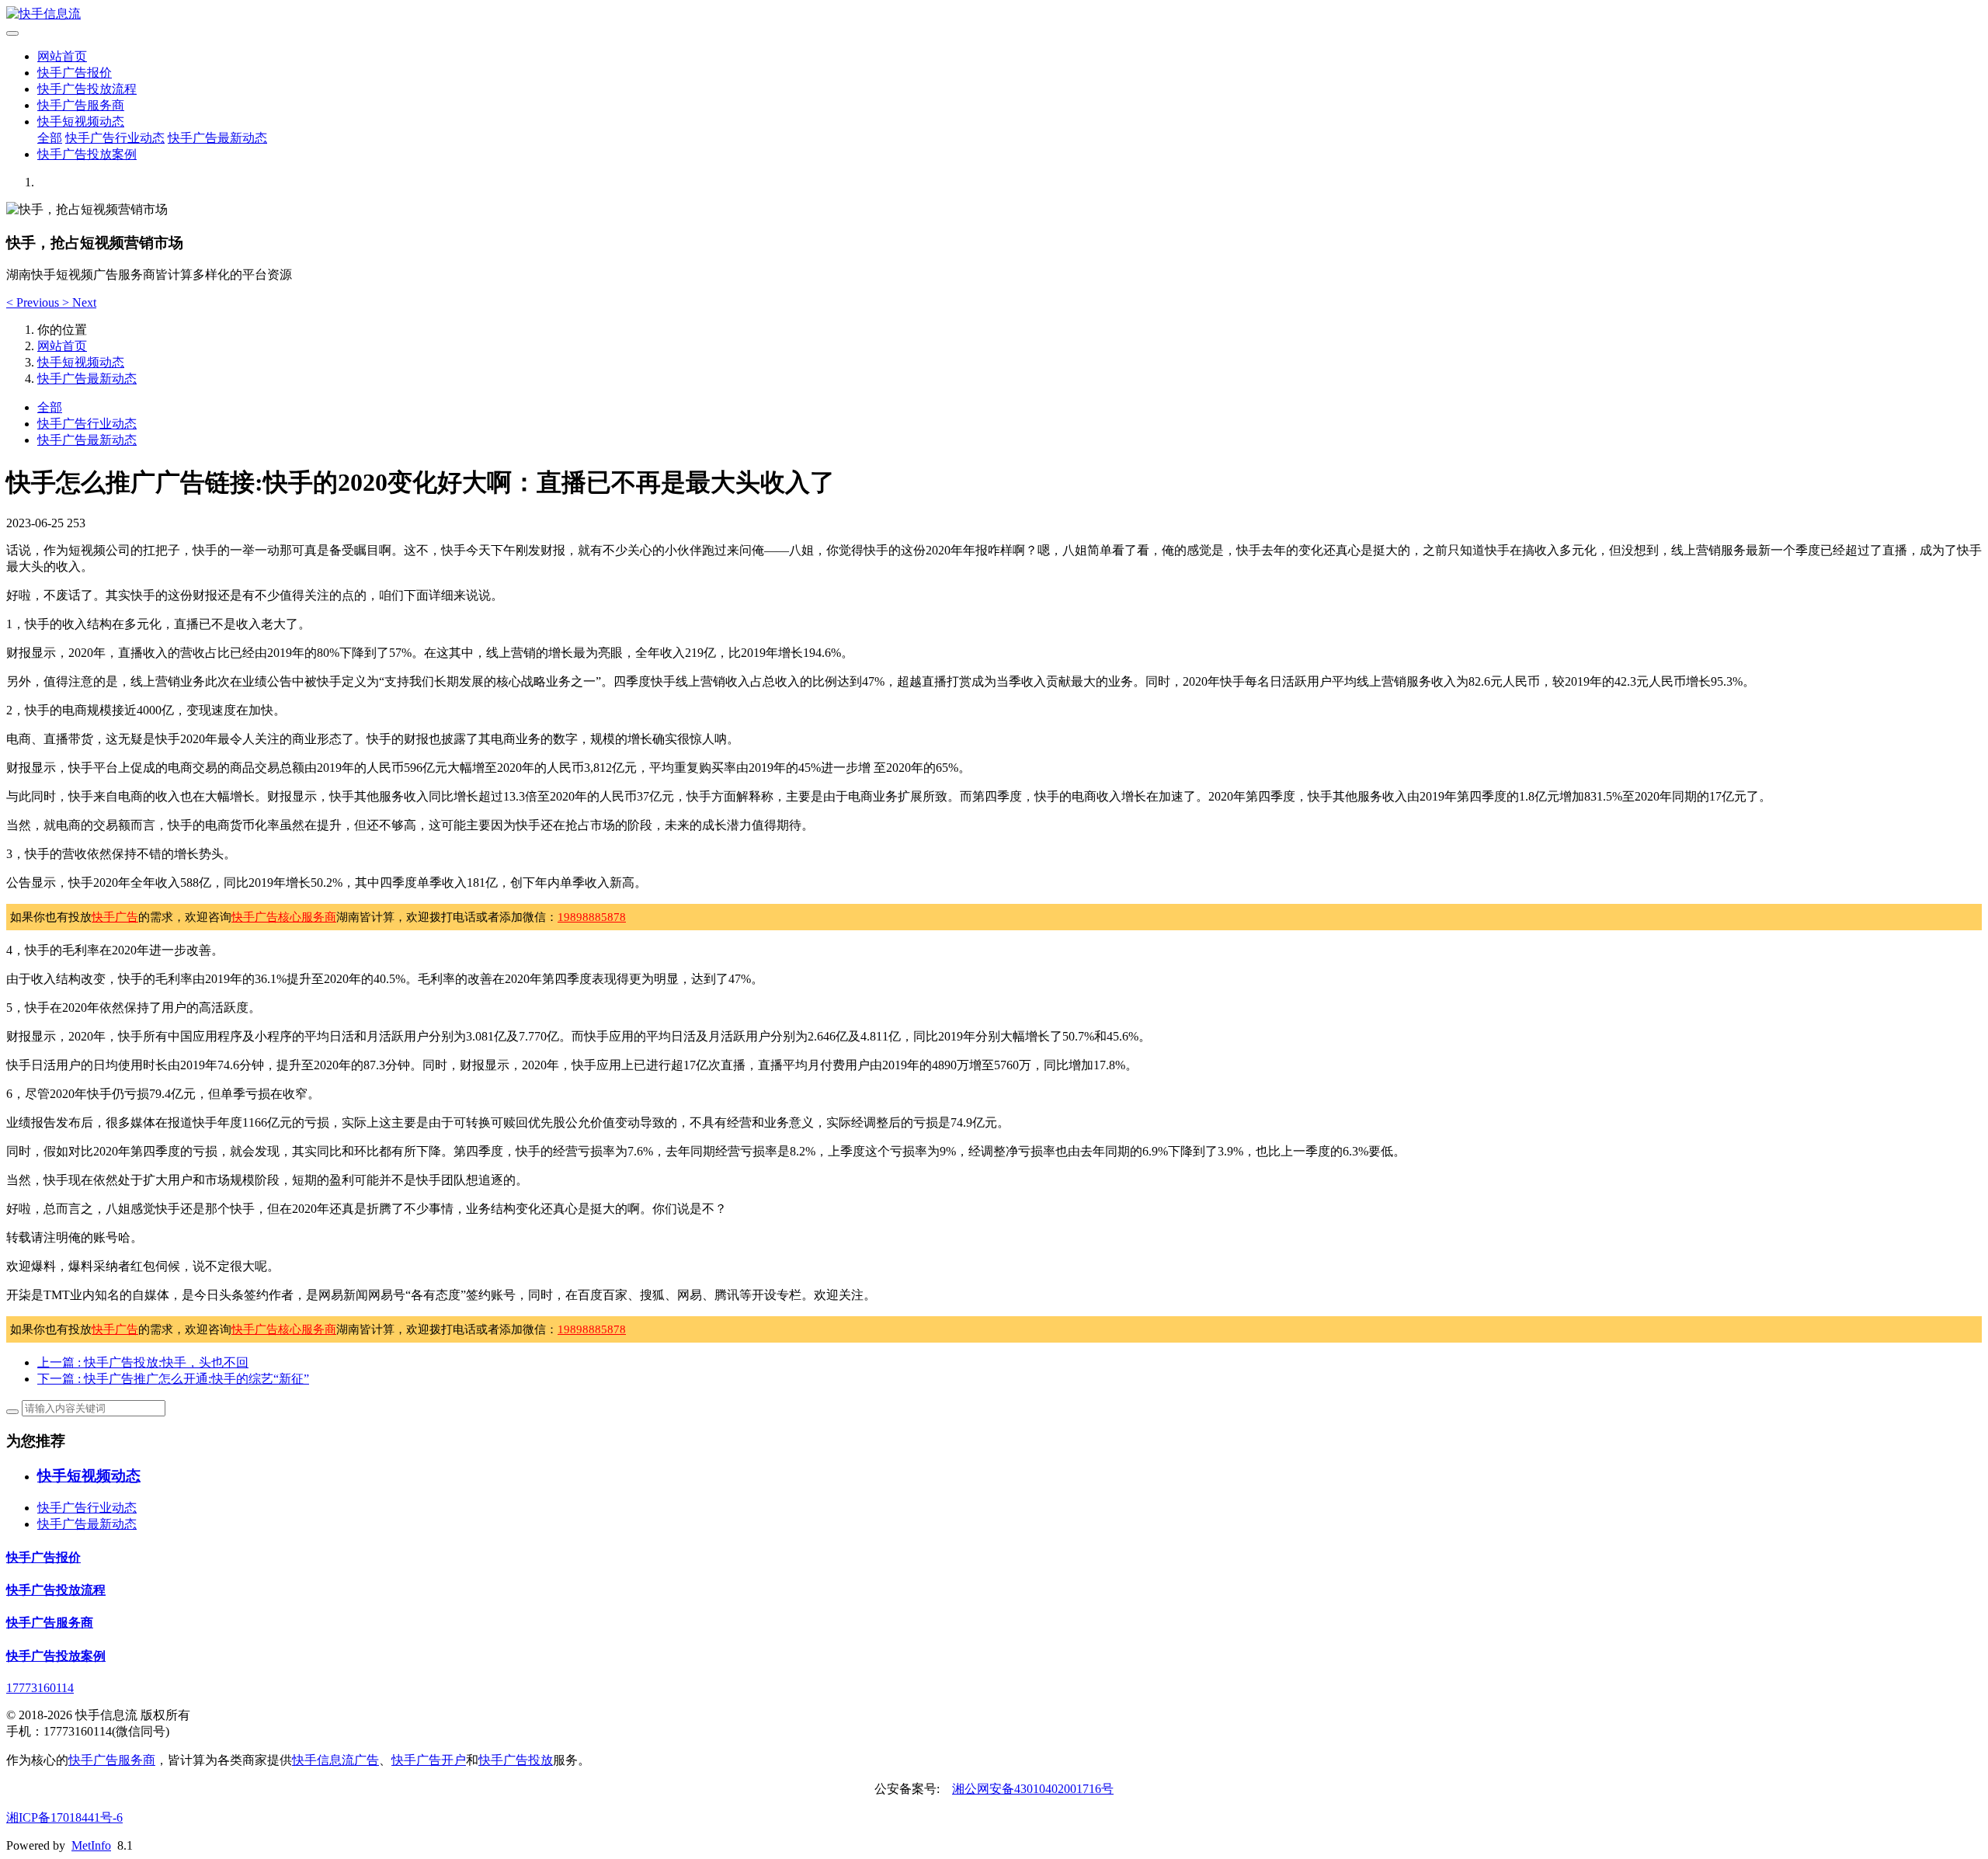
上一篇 (143, 1362)
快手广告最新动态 (217, 138)
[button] (34, 302)
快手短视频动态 (81, 122)
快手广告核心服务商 (284, 917)
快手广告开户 (429, 1760)
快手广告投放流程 (87, 89)
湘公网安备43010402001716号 (1033, 1789)
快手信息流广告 (335, 1760)
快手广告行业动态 (115, 138)
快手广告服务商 (81, 105)
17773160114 (40, 1688)
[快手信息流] (994, 14)
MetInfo (91, 1845)
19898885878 (592, 917)
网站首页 (62, 56)
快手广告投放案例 (87, 154)
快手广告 (115, 917)
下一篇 (173, 1379)
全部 (50, 138)
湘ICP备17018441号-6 (64, 1817)
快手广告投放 (516, 1760)
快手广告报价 (75, 73)
